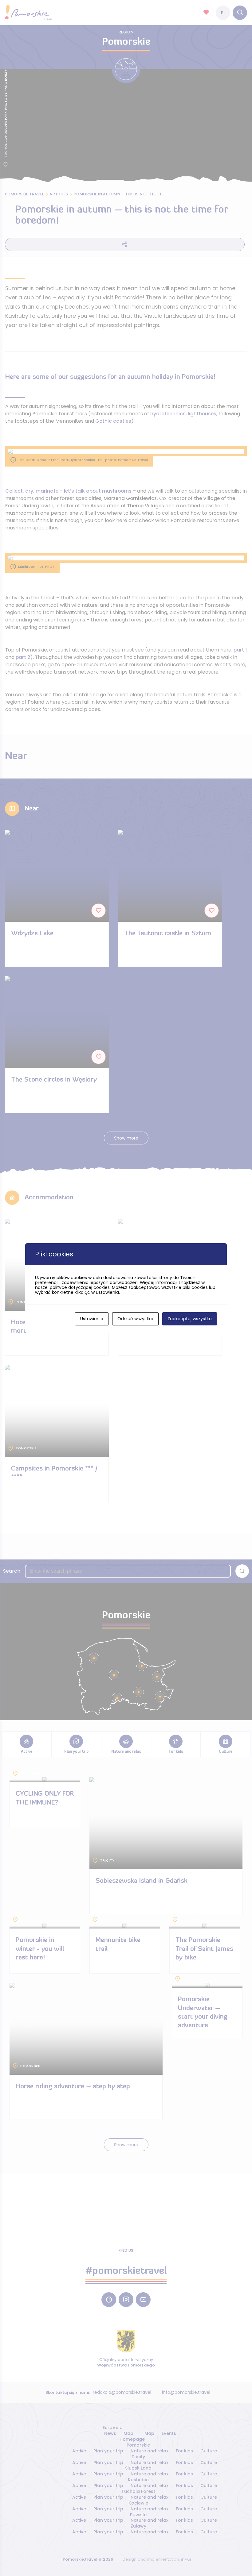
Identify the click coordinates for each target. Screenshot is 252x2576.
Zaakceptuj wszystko (190, 1319)
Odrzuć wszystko (135, 1319)
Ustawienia (92, 1319)
